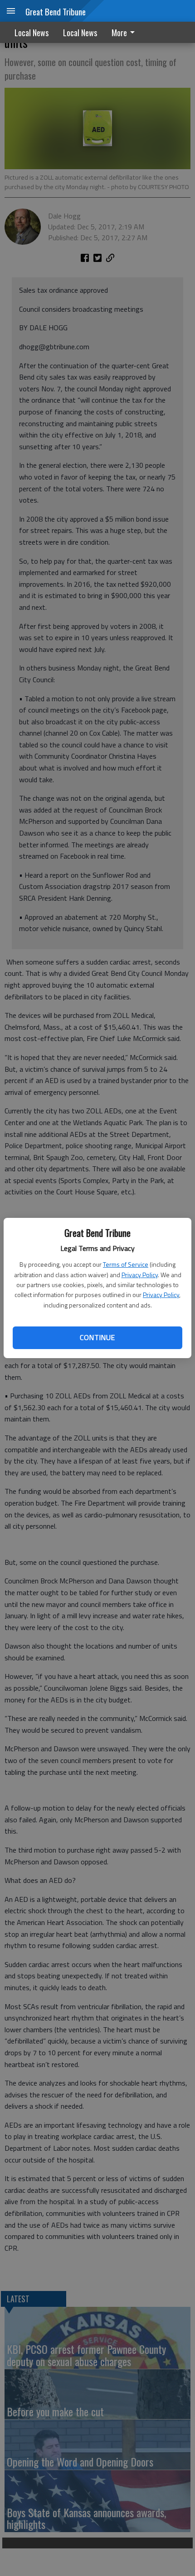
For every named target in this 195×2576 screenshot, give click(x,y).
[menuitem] (126, 32)
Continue (97, 1337)
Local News (32, 33)
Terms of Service (126, 1264)
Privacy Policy (140, 1275)
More (119, 33)
